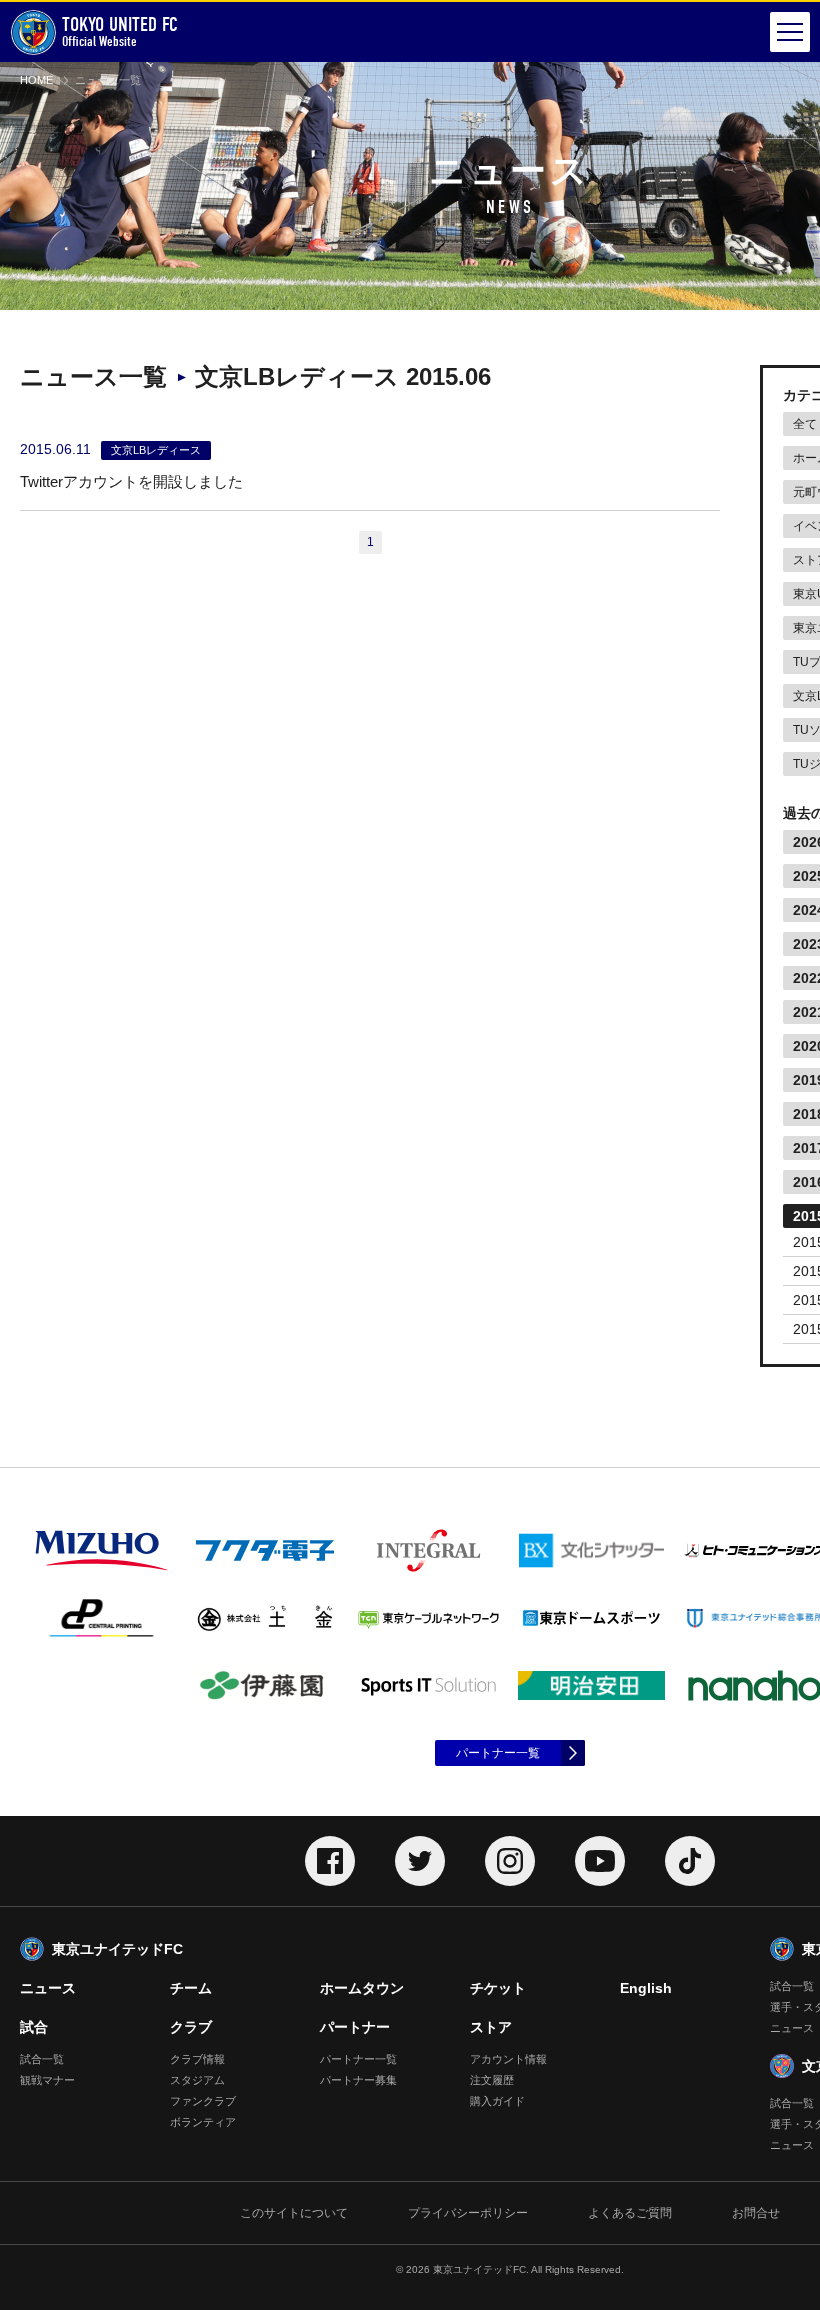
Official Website (120, 31)
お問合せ (756, 2213)
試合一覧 (42, 2059)
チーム (191, 1988)
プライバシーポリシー (468, 2213)
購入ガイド (497, 2101)
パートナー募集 (358, 2080)
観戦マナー (47, 2080)
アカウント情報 (508, 2059)
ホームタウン (362, 1988)
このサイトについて (294, 2213)
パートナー (355, 2027)
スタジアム (197, 2080)
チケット (498, 1988)
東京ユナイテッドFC (117, 1949)
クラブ (191, 2027)
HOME (36, 80)
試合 (34, 2027)
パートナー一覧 (498, 1753)
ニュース (48, 1988)
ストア (491, 2027)
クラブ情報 (197, 2059)
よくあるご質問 (630, 2213)
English (646, 1988)
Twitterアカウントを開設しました (131, 481)
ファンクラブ (203, 2101)
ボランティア (203, 2122)
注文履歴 (492, 2080)
